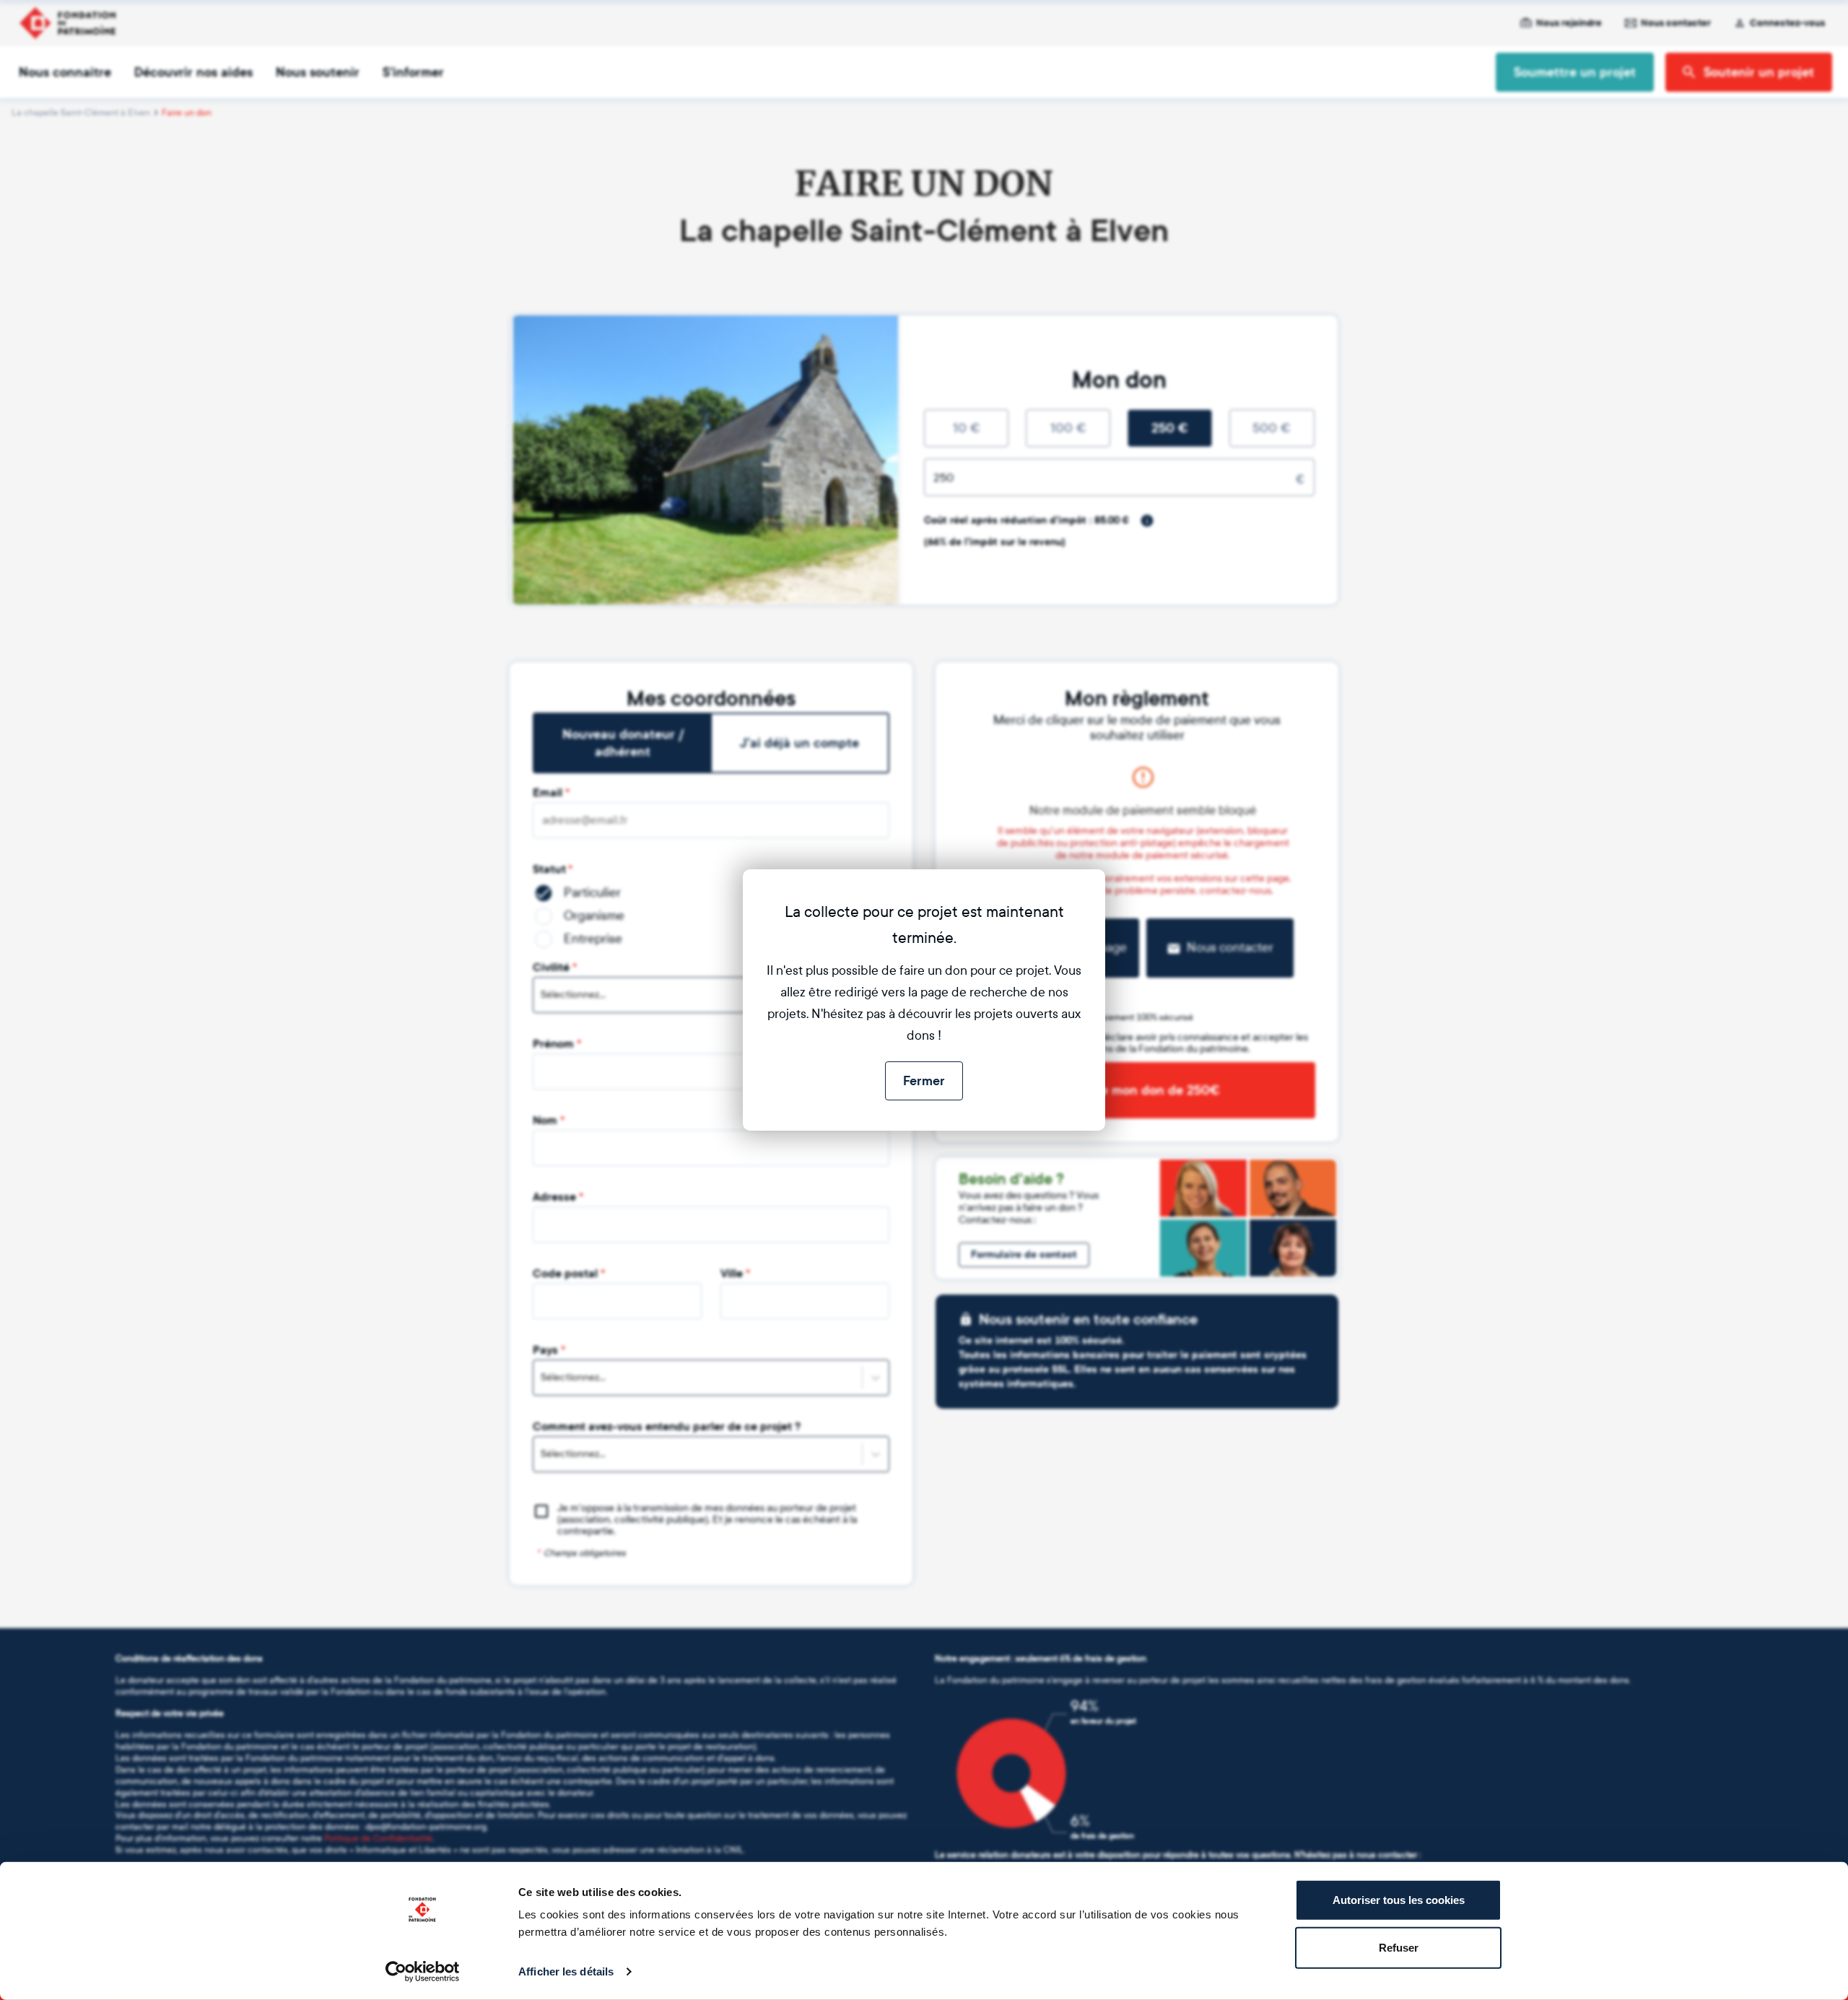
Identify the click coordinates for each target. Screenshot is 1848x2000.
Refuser (1399, 1947)
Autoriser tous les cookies (1399, 1900)
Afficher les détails (566, 1971)
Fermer (924, 1081)
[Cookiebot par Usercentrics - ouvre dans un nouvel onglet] (423, 1972)
